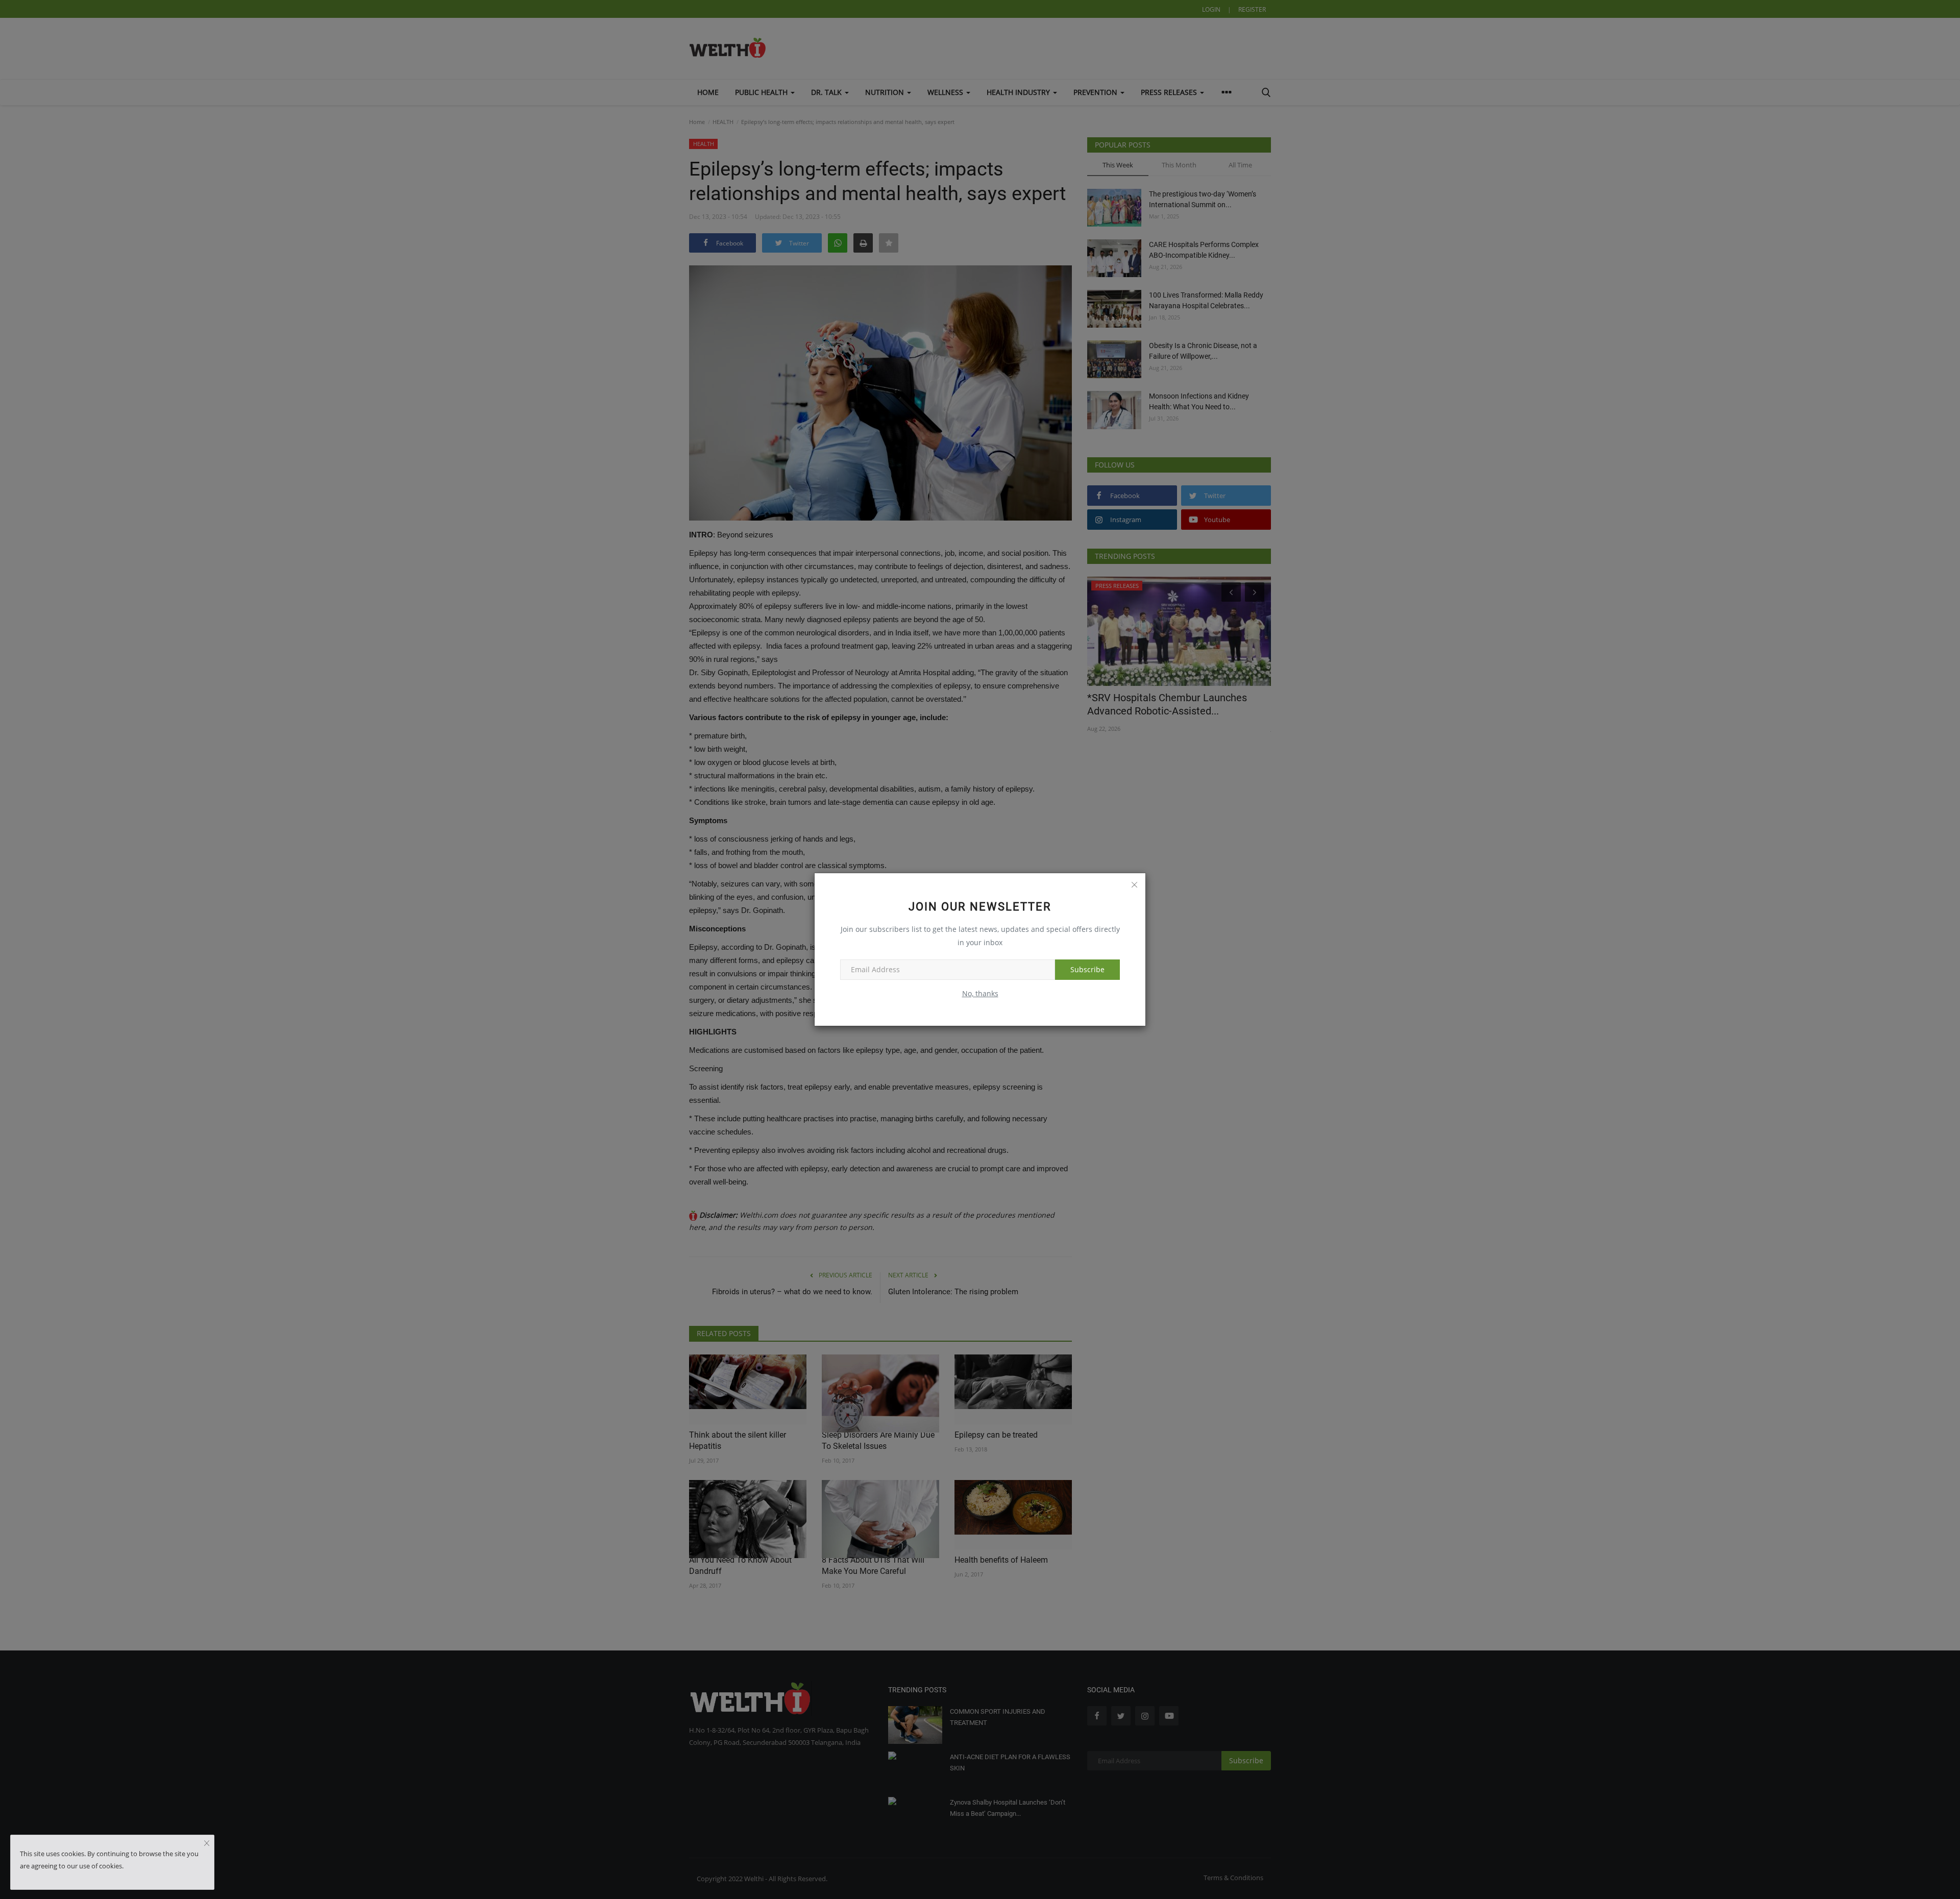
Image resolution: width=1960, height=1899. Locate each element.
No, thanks (980, 993)
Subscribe (1087, 969)
